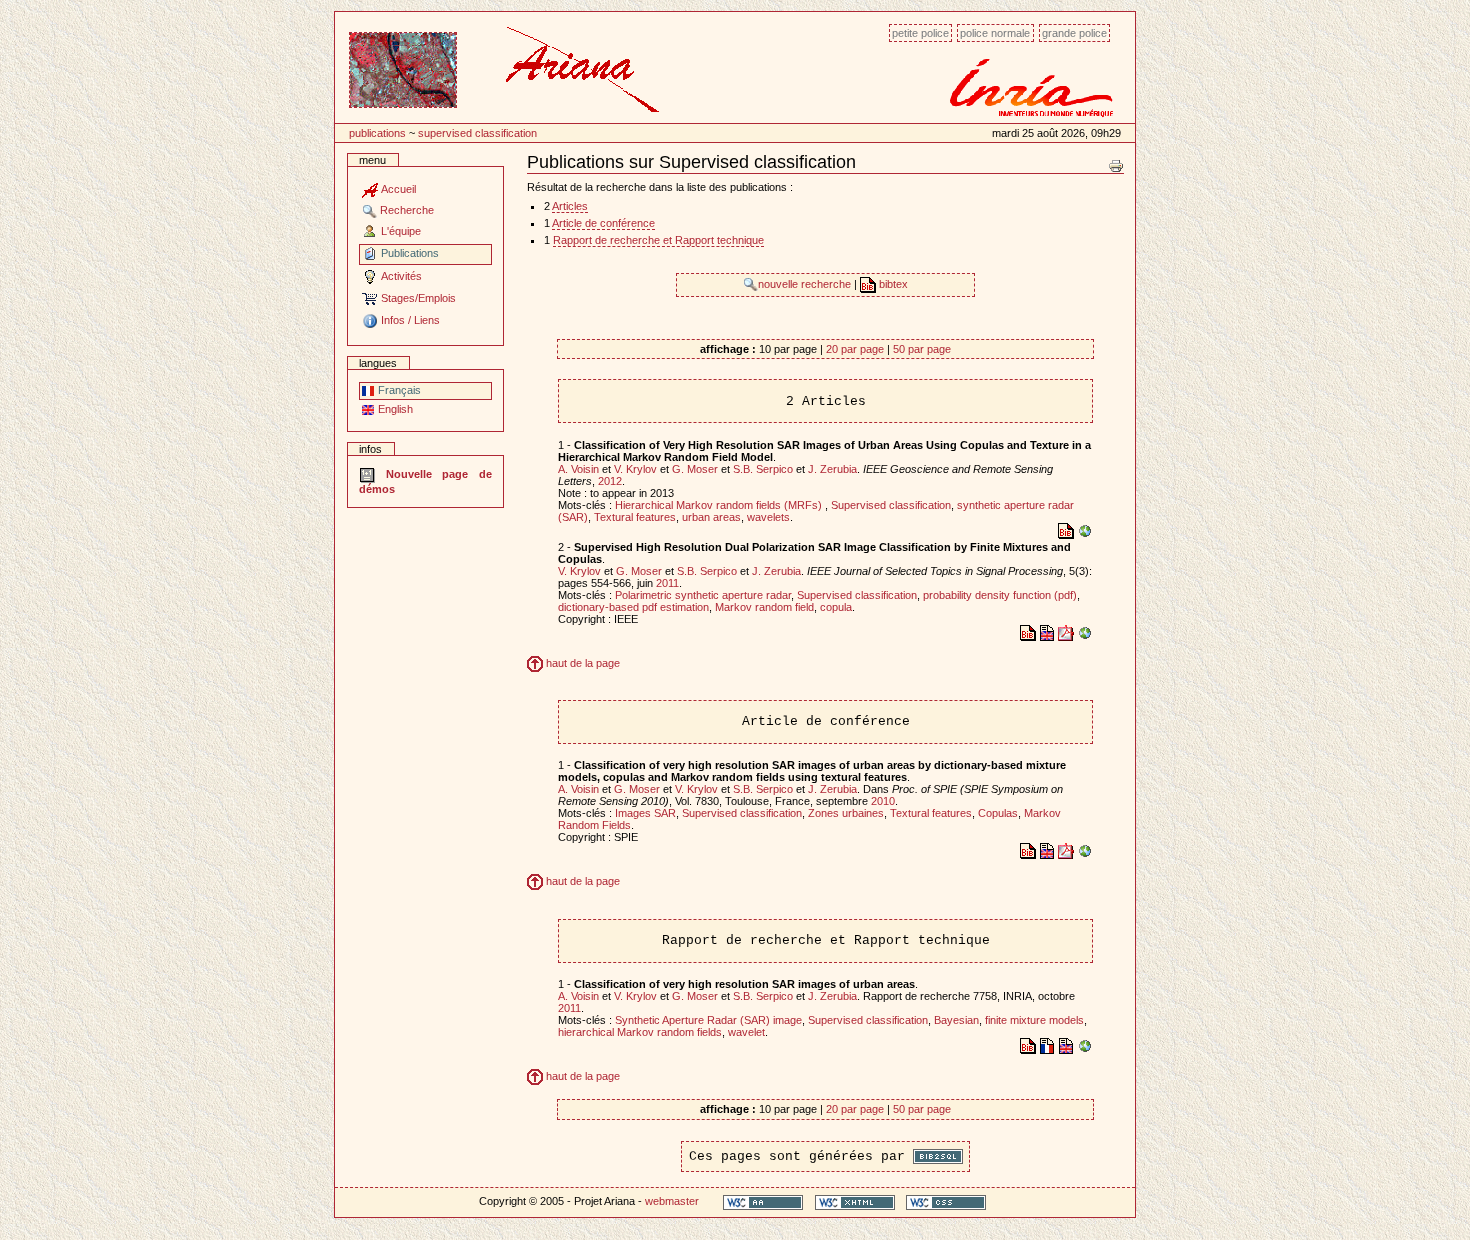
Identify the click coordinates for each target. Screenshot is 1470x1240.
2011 (667, 583)
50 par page (922, 349)
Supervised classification (477, 133)
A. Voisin (578, 469)
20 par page (855, 349)
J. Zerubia (832, 469)
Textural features (635, 517)
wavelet (746, 1032)
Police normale (995, 33)
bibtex (892, 284)
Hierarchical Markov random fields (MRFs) (720, 505)
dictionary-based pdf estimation (633, 607)
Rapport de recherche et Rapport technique (658, 240)
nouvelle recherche (806, 284)
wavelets (768, 517)
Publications (377, 133)
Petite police (920, 33)
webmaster (672, 1201)
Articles (570, 206)
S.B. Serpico (763, 469)
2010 (883, 801)
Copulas (998, 813)
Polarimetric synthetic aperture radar (703, 595)
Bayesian (956, 1020)
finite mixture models (1034, 1020)
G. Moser (695, 469)
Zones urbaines (846, 813)
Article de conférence (603, 223)
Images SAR (645, 813)
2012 (610, 481)
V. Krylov (635, 469)
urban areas (711, 517)
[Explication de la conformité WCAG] (763, 1201)
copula (836, 607)
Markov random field (764, 607)
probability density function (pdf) (1000, 595)
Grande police (1074, 33)
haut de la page (581, 663)
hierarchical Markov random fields (640, 1032)
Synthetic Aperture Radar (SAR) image (708, 1020)
